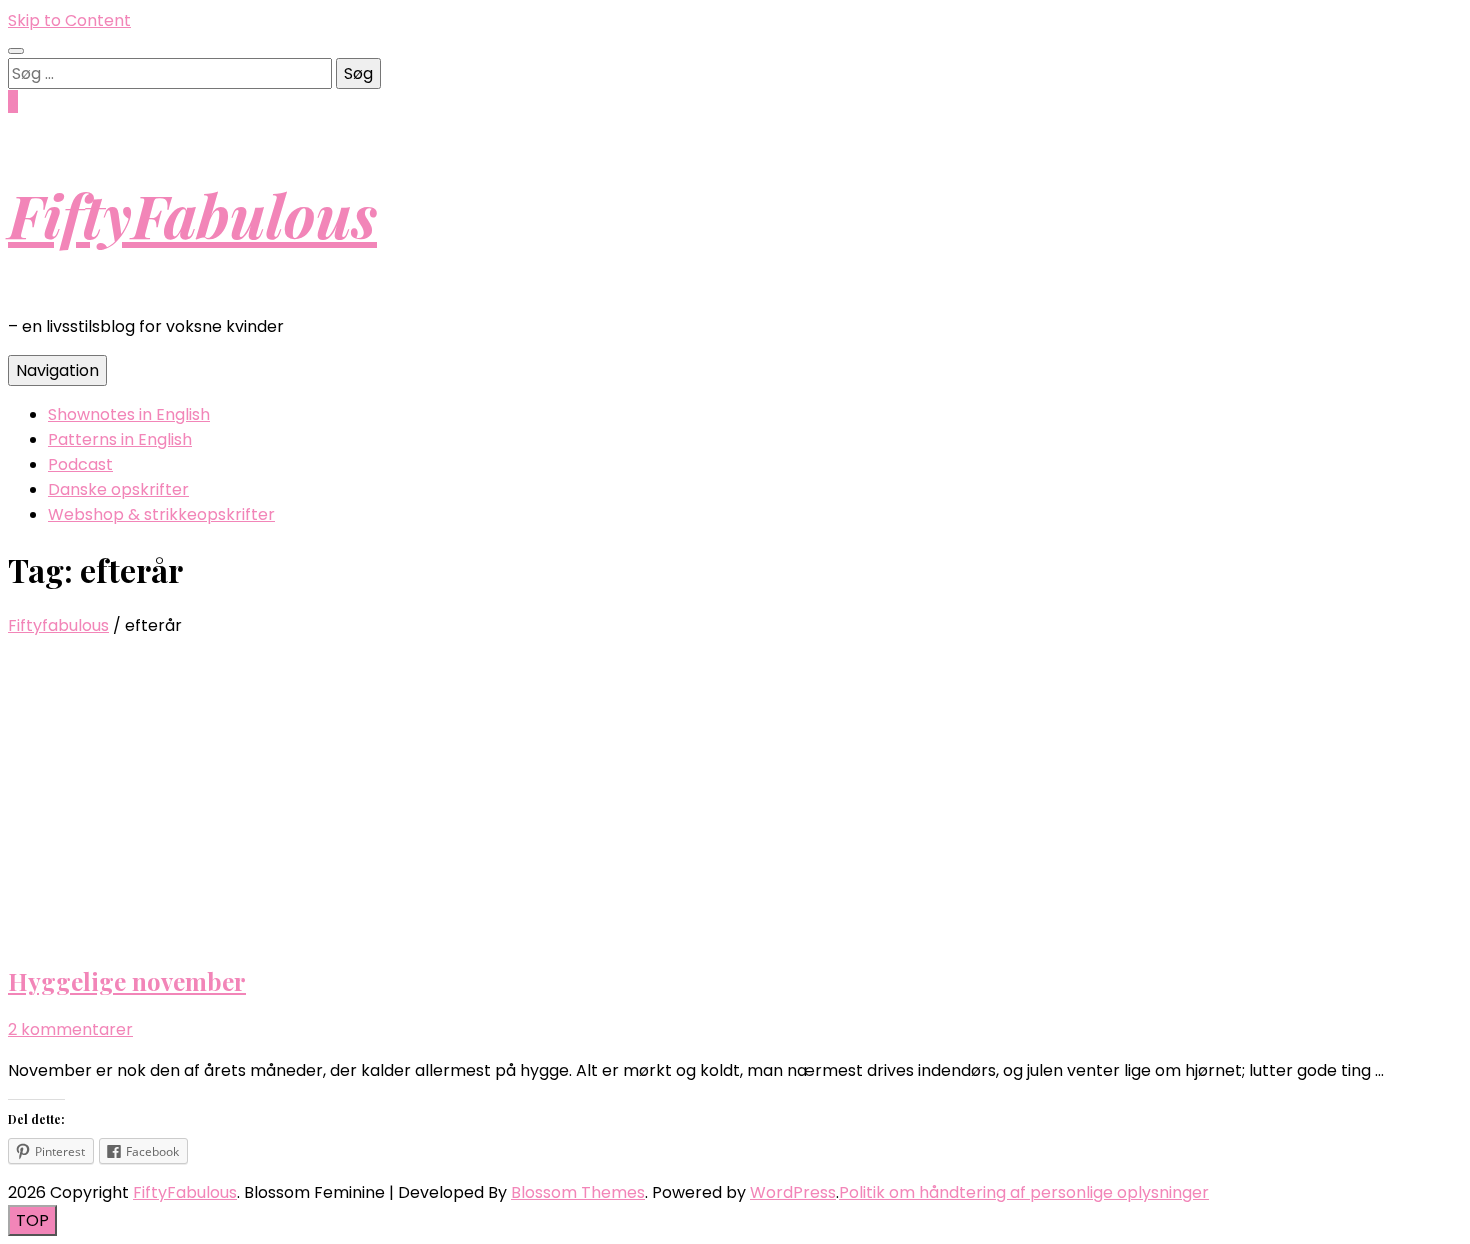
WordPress (793, 1192)
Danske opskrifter (118, 489)
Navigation (57, 370)
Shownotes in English (129, 414)
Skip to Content (69, 20)
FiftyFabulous (192, 214)
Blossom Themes (578, 1192)
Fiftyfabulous (58, 625)
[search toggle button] (16, 51)
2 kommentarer (70, 1029)
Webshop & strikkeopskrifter (161, 514)
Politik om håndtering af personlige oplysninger (1024, 1192)
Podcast (80, 464)
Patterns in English (120, 439)
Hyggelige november (127, 981)
